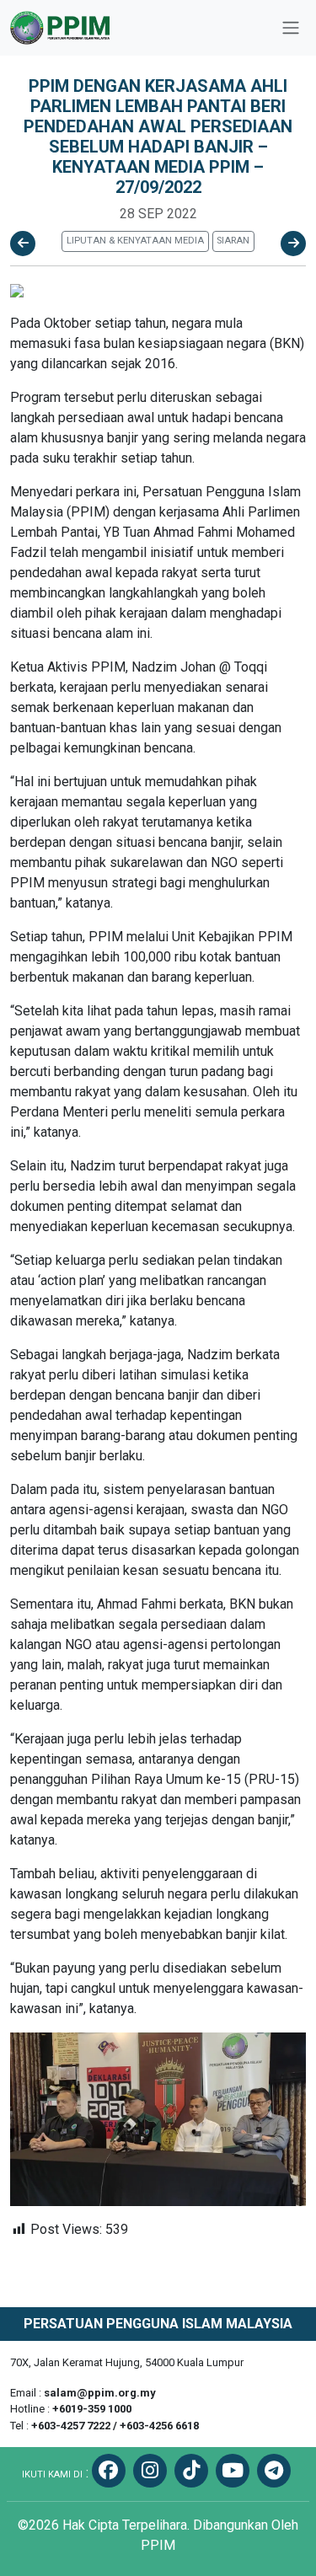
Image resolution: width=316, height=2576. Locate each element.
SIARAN (233, 241)
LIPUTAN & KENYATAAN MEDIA (135, 241)
